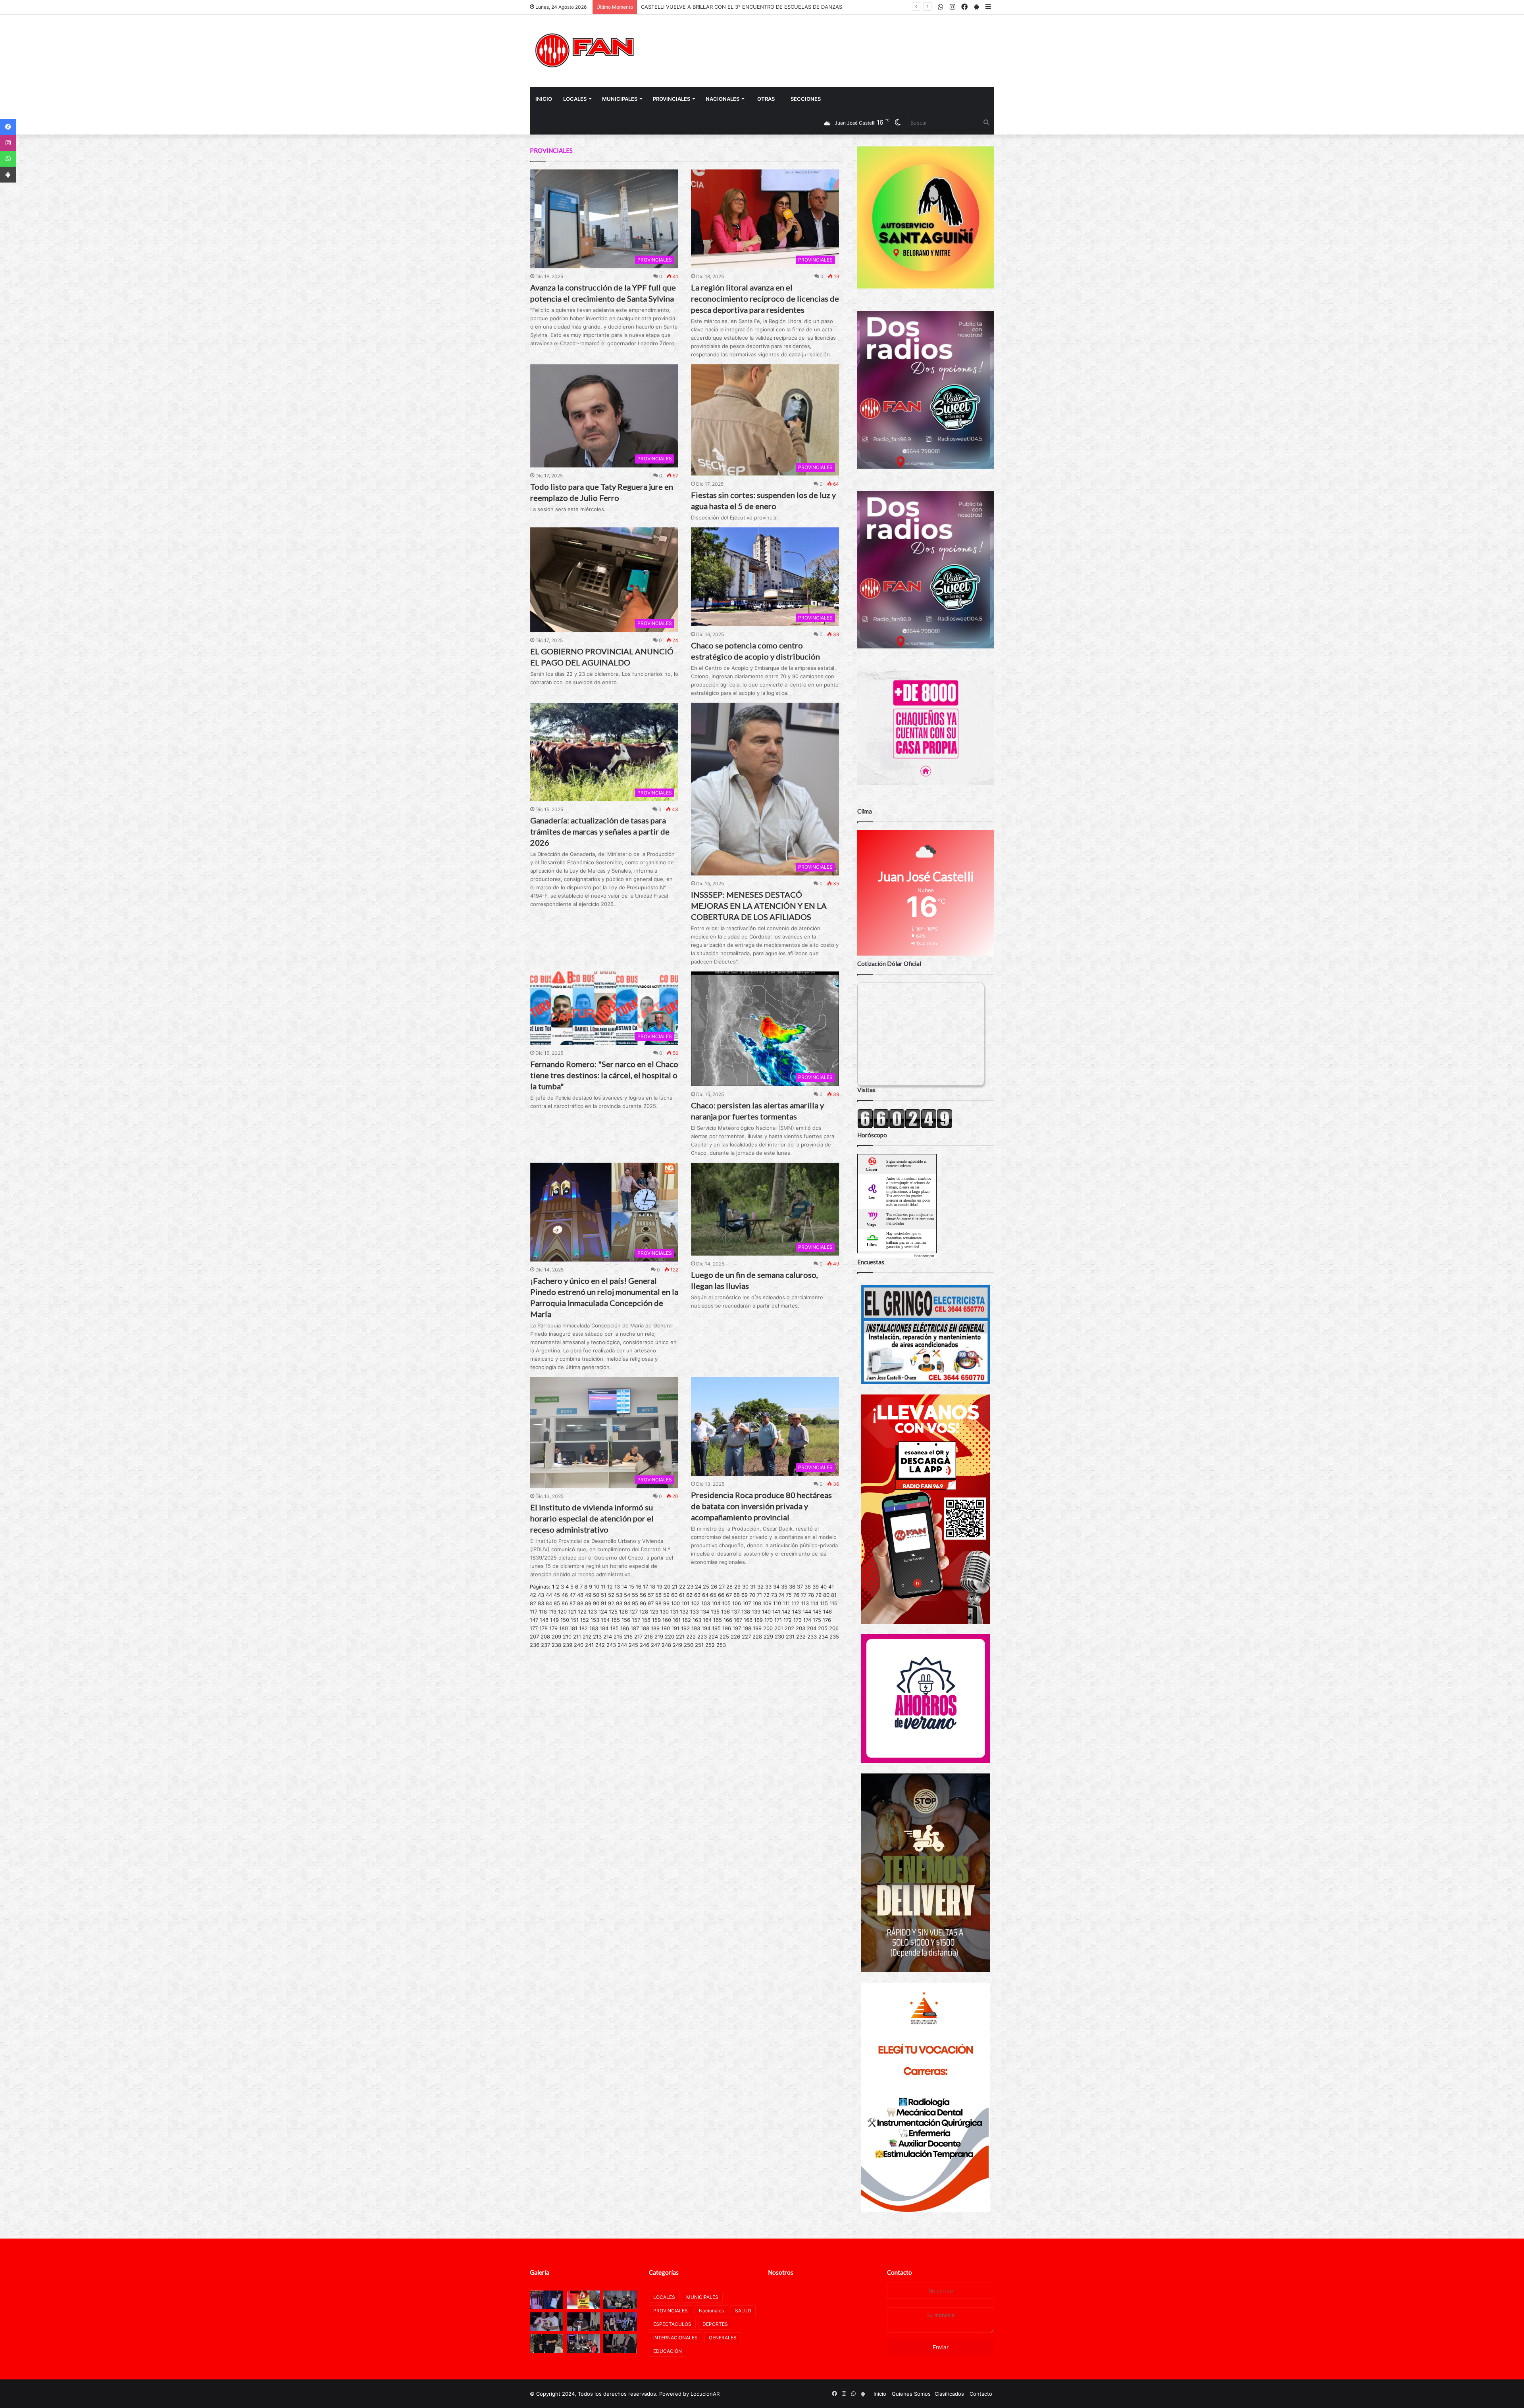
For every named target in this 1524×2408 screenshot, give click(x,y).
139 (756, 1612)
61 (682, 1595)
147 (534, 1620)
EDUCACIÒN (668, 2351)
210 (567, 1637)
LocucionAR (705, 2394)
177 (534, 1628)
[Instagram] (8, 143)
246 (645, 1645)
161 (677, 1620)
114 (814, 1603)
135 (715, 1612)
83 (541, 1603)
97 (651, 1603)
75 (789, 1595)
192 (685, 1628)
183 (594, 1628)
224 (713, 1637)
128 (644, 1612)
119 (552, 1612)
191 (675, 1628)
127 (634, 1612)
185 (614, 1628)
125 (613, 1612)
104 (716, 1603)
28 (729, 1587)
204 (812, 1628)
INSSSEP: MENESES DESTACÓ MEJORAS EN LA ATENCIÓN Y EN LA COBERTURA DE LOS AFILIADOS (759, 906)
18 (652, 1587)
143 (797, 1612)
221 (680, 1637)
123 (593, 1612)
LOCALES (575, 99)
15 (631, 1587)
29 (737, 1587)
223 (702, 1637)
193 (696, 1628)
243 (611, 1645)
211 (577, 1637)
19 (660, 1587)
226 (735, 1637)
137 (736, 1612)
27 (722, 1587)
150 (565, 1620)
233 (812, 1637)
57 (651, 1595)
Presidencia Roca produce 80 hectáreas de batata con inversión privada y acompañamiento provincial (761, 1506)
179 (553, 1628)
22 (682, 1587)
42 (533, 1595)
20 (667, 1587)
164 (707, 1620)
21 (675, 1587)
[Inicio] (585, 51)
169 (758, 1620)
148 (544, 1620)
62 (689, 1595)
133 (695, 1612)
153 (595, 1620)
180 (564, 1628)
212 (587, 1637)
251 (699, 1645)
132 (684, 1612)
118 (543, 1612)
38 (808, 1587)
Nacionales (723, 99)
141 (776, 1612)
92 (611, 1603)
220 (670, 1637)
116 (833, 1603)
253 (721, 1645)
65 (713, 1595)
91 (604, 1603)
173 (798, 1620)
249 (677, 1645)
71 (759, 1595)
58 (658, 1595)
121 (572, 1612)
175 (817, 1620)
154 (605, 1620)
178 (544, 1628)
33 (768, 1587)
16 (639, 1587)
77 (804, 1595)
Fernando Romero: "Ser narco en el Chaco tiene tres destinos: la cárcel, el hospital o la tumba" (604, 1075)
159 (656, 1620)
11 (603, 1587)
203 (800, 1628)
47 (572, 1595)
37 (800, 1587)
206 (834, 1628)
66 (721, 1595)
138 (746, 1612)
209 (556, 1637)
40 (824, 1587)
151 (575, 1620)
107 (747, 1603)
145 (817, 1612)
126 (623, 1612)
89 (588, 1603)
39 (816, 1587)
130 (664, 1612)
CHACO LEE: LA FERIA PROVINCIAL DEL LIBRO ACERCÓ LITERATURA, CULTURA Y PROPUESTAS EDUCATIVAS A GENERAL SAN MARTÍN (808, 7)
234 (823, 1637)
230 (779, 1637)
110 (777, 1603)
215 (618, 1637)
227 (746, 1637)
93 (619, 1603)
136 (725, 1612)
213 (597, 1637)
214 (608, 1637)
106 (737, 1603)
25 (706, 1587)
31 (753, 1587)
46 (565, 1595)
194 (706, 1628)
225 (724, 1637)
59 (666, 1595)
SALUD (743, 2311)
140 (766, 1612)
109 (767, 1603)
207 (534, 1637)
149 (554, 1620)
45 (557, 1595)
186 (625, 1628)
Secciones (806, 99)
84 (549, 1603)
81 (834, 1595)
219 (659, 1637)
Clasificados (949, 2394)
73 (774, 1595)
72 (767, 1595)
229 (768, 1637)
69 (745, 1595)
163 (697, 1620)
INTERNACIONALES (675, 2338)
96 (643, 1603)
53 (619, 1595)
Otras (766, 99)
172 (788, 1620)
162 (687, 1620)
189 (655, 1628)
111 (786, 1603)
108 (757, 1603)
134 (705, 1612)
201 (779, 1628)
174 (807, 1620)
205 (823, 1628)
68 (737, 1595)
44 (549, 1595)
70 (752, 1595)
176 (827, 1620)
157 (636, 1620)
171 (778, 1620)
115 (824, 1603)
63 (697, 1595)
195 (716, 1628)
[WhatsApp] (8, 159)
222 (691, 1637)
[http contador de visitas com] (905, 1127)
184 (604, 1628)
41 (831, 1587)
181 (573, 1628)
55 (635, 1595)
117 (534, 1612)
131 (674, 1612)
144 (807, 1612)
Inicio (544, 99)
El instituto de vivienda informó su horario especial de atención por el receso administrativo (592, 1518)
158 (646, 1620)
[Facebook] (8, 127)
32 (760, 1587)
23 (690, 1587)
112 (795, 1603)
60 (674, 1595)
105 (726, 1603)
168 (748, 1620)
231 (790, 1637)
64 (705, 1595)
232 (801, 1637)
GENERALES (723, 2338)
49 (588, 1595)
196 (727, 1628)
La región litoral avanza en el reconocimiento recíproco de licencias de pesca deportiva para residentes (765, 298)
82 (533, 1603)
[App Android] (8, 175)
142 (786, 1612)
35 (784, 1587)
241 (589, 1645)
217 (638, 1637)
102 (695, 1603)
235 (834, 1637)
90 (596, 1603)
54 (627, 1595)
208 (545, 1637)
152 (585, 1620)
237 (546, 1645)
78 (811, 1595)
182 (583, 1628)
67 (729, 1595)
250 (689, 1645)
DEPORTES (715, 2324)
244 (622, 1645)
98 (658, 1603)
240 (579, 1645)
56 (643, 1595)
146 (827, 1612)
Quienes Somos (911, 2394)
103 (706, 1603)
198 (747, 1628)
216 (628, 1637)
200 (768, 1628)
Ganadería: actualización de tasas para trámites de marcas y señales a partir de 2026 (600, 831)
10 (597, 1587)
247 (655, 1645)
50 (596, 1595)
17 (646, 1587)
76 (796, 1595)
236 (535, 1645)
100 (675, 1603)
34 (776, 1587)
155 (616, 1620)
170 (769, 1620)
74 (781, 1595)
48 (580, 1595)
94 (627, 1603)
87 (572, 1603)
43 (541, 1595)
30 (745, 1587)
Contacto (900, 2272)
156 (626, 1620)
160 (667, 1620)
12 (610, 1587)
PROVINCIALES (672, 99)
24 (698, 1587)
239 (568, 1645)
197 (737, 1628)
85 (557, 1603)
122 (582, 1612)
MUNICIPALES (620, 99)
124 (603, 1612)
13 (617, 1587)
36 (792, 1587)
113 (805, 1603)
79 (819, 1595)
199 (757, 1628)
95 (635, 1603)
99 (666, 1603)
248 (666, 1645)
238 (556, 1645)
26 (714, 1587)
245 (633, 1645)
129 (654, 1612)
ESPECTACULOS (672, 2324)
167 (738, 1620)
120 (562, 1612)
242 (600, 1645)
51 (604, 1595)
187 (635, 1628)
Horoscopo (924, 1256)
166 (728, 1620)
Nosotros (781, 2272)
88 (580, 1603)
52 (611, 1595)
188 (645, 1628)
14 (624, 1587)
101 (685, 1603)
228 (757, 1637)
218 (648, 1637)
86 (565, 1603)
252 (710, 1645)
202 (789, 1628)
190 (666, 1628)
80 (826, 1595)
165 (718, 1620)
